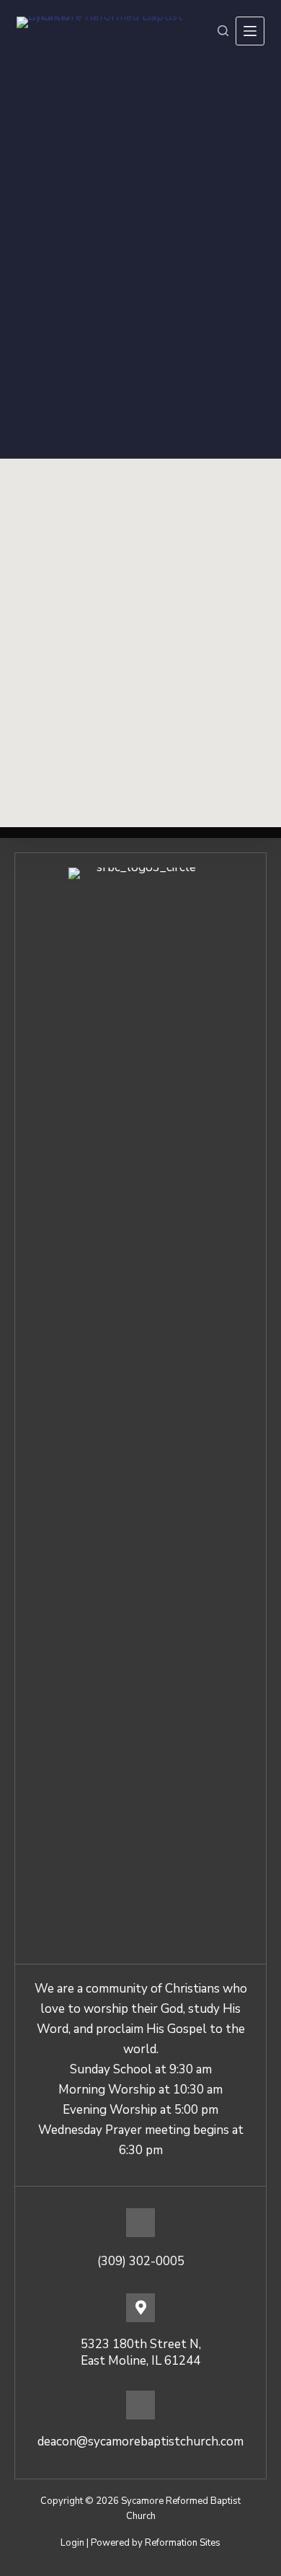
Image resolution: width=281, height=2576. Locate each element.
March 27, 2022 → (216, 802)
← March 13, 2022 (65, 771)
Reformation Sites (183, 2543)
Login (72, 2543)
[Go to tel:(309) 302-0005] (140, 2247)
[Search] (223, 31)
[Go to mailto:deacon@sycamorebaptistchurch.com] (140, 2427)
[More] (250, 31)
